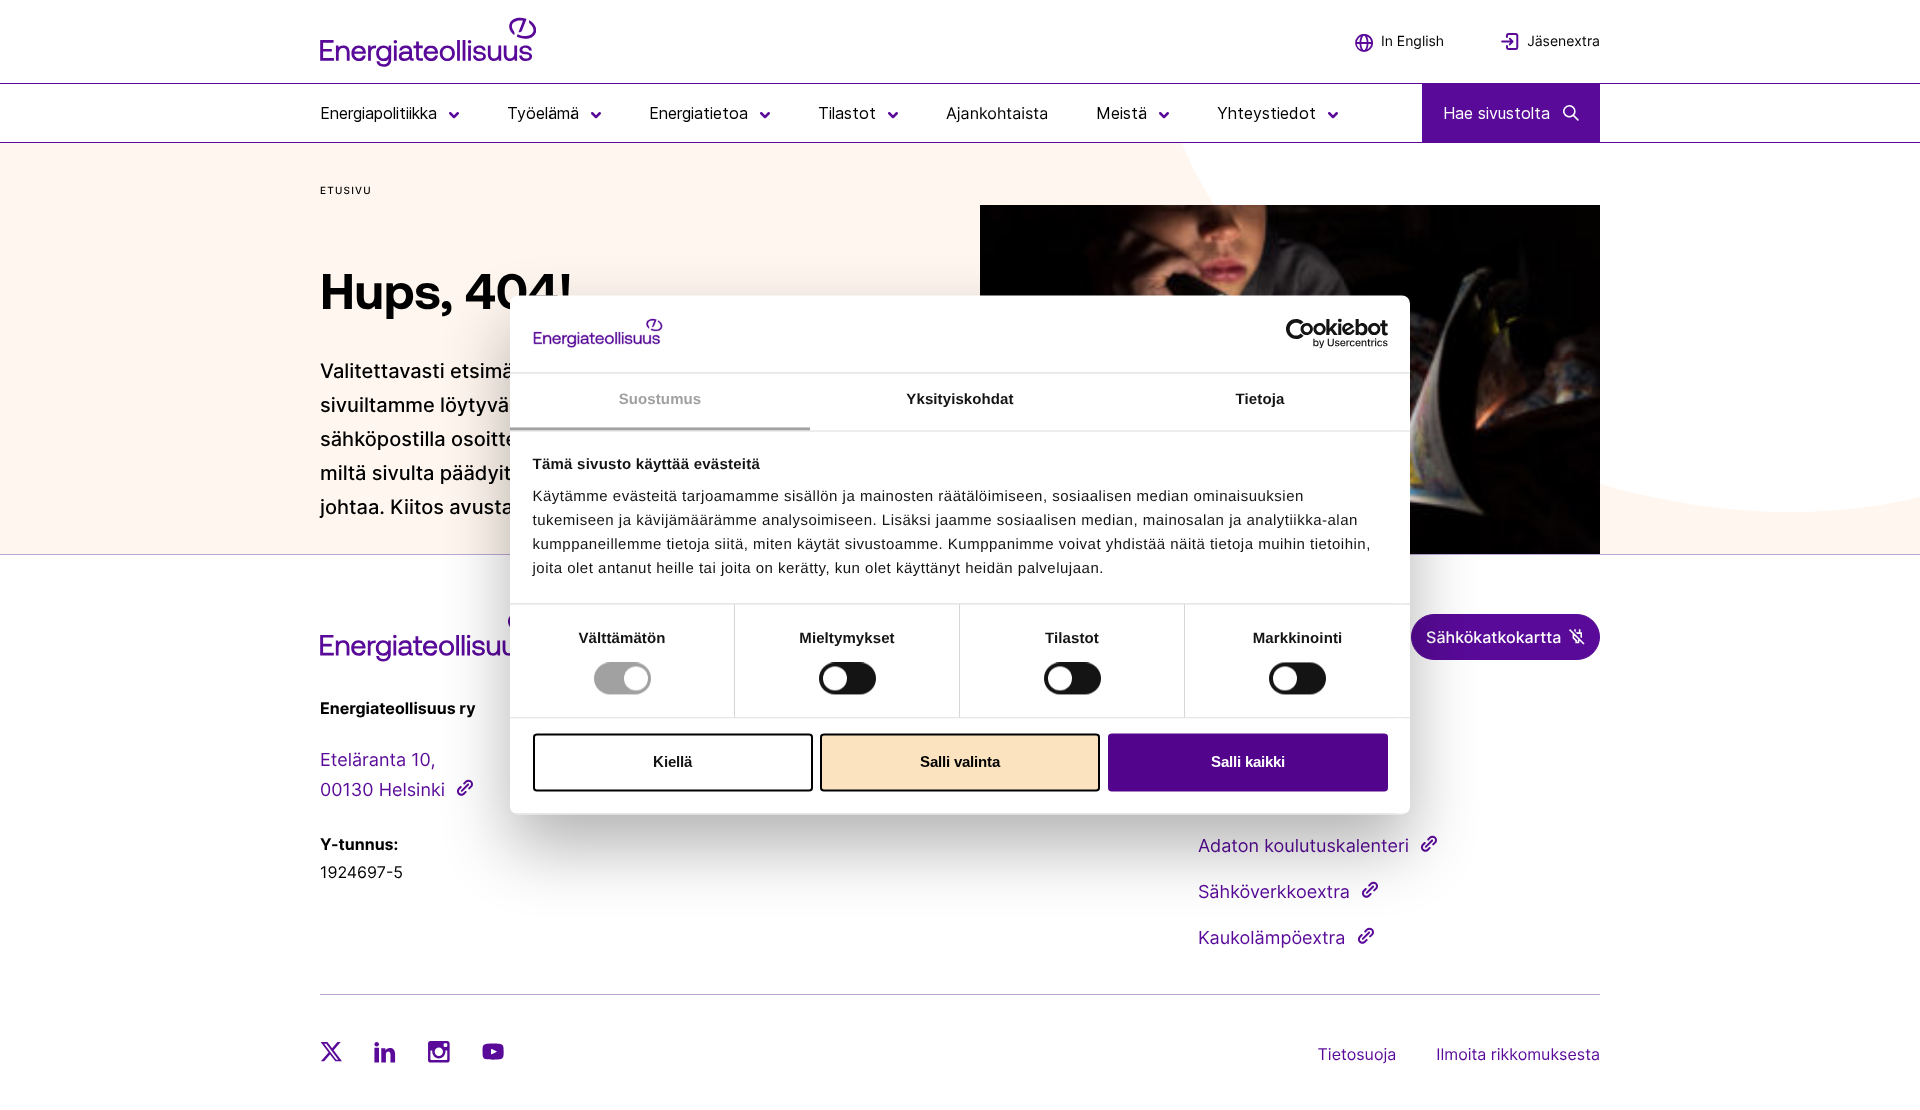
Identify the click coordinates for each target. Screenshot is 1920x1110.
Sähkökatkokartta (1493, 637)
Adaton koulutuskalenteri (1303, 846)
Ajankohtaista (997, 113)
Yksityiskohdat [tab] (959, 399)
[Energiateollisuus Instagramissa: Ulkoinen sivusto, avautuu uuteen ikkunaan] (439, 1051)
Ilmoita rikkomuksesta (1518, 1054)
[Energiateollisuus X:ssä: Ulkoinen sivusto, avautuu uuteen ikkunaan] (331, 1052)
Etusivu (346, 191)
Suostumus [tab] (660, 399)
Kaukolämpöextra (1272, 938)
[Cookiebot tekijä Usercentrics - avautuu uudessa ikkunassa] (1300, 334)
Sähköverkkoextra (1274, 892)
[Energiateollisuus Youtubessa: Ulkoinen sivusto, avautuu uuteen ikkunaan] (493, 1051)
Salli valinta (960, 761)
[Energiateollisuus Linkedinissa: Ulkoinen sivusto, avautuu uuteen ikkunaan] (385, 1052)
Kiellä (672, 761)
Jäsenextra (1563, 41)
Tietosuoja (1357, 1054)
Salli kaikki (1248, 761)
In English (1412, 41)
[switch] (847, 679)
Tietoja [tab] (1260, 399)
